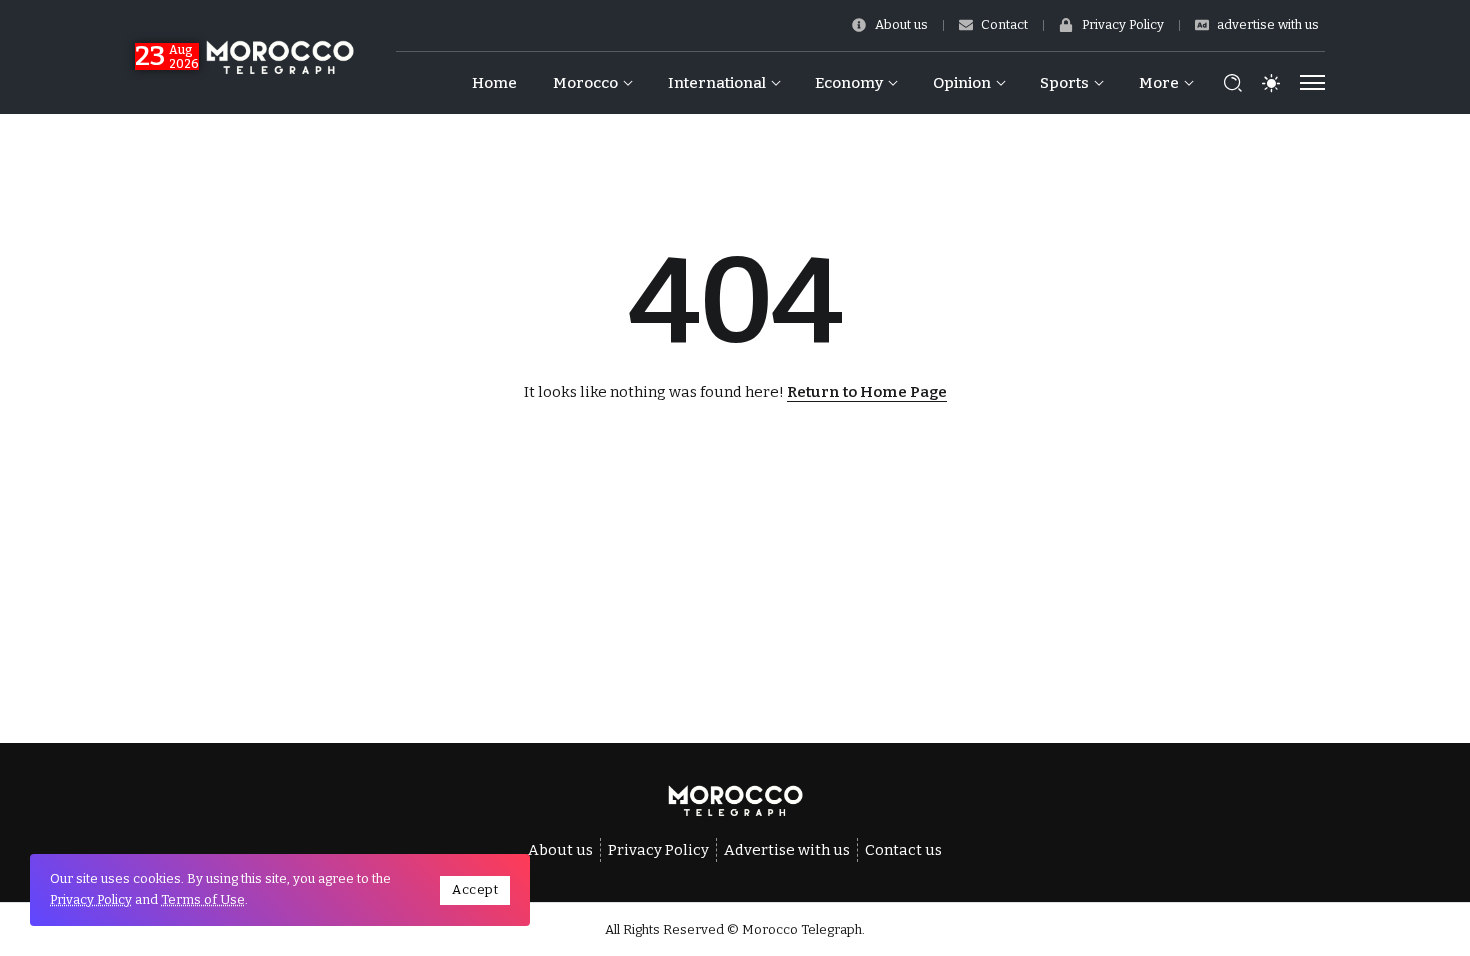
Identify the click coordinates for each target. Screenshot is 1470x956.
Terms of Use (203, 899)
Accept (475, 889)
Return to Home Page (867, 392)
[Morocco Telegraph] (280, 56)
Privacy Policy (91, 899)
